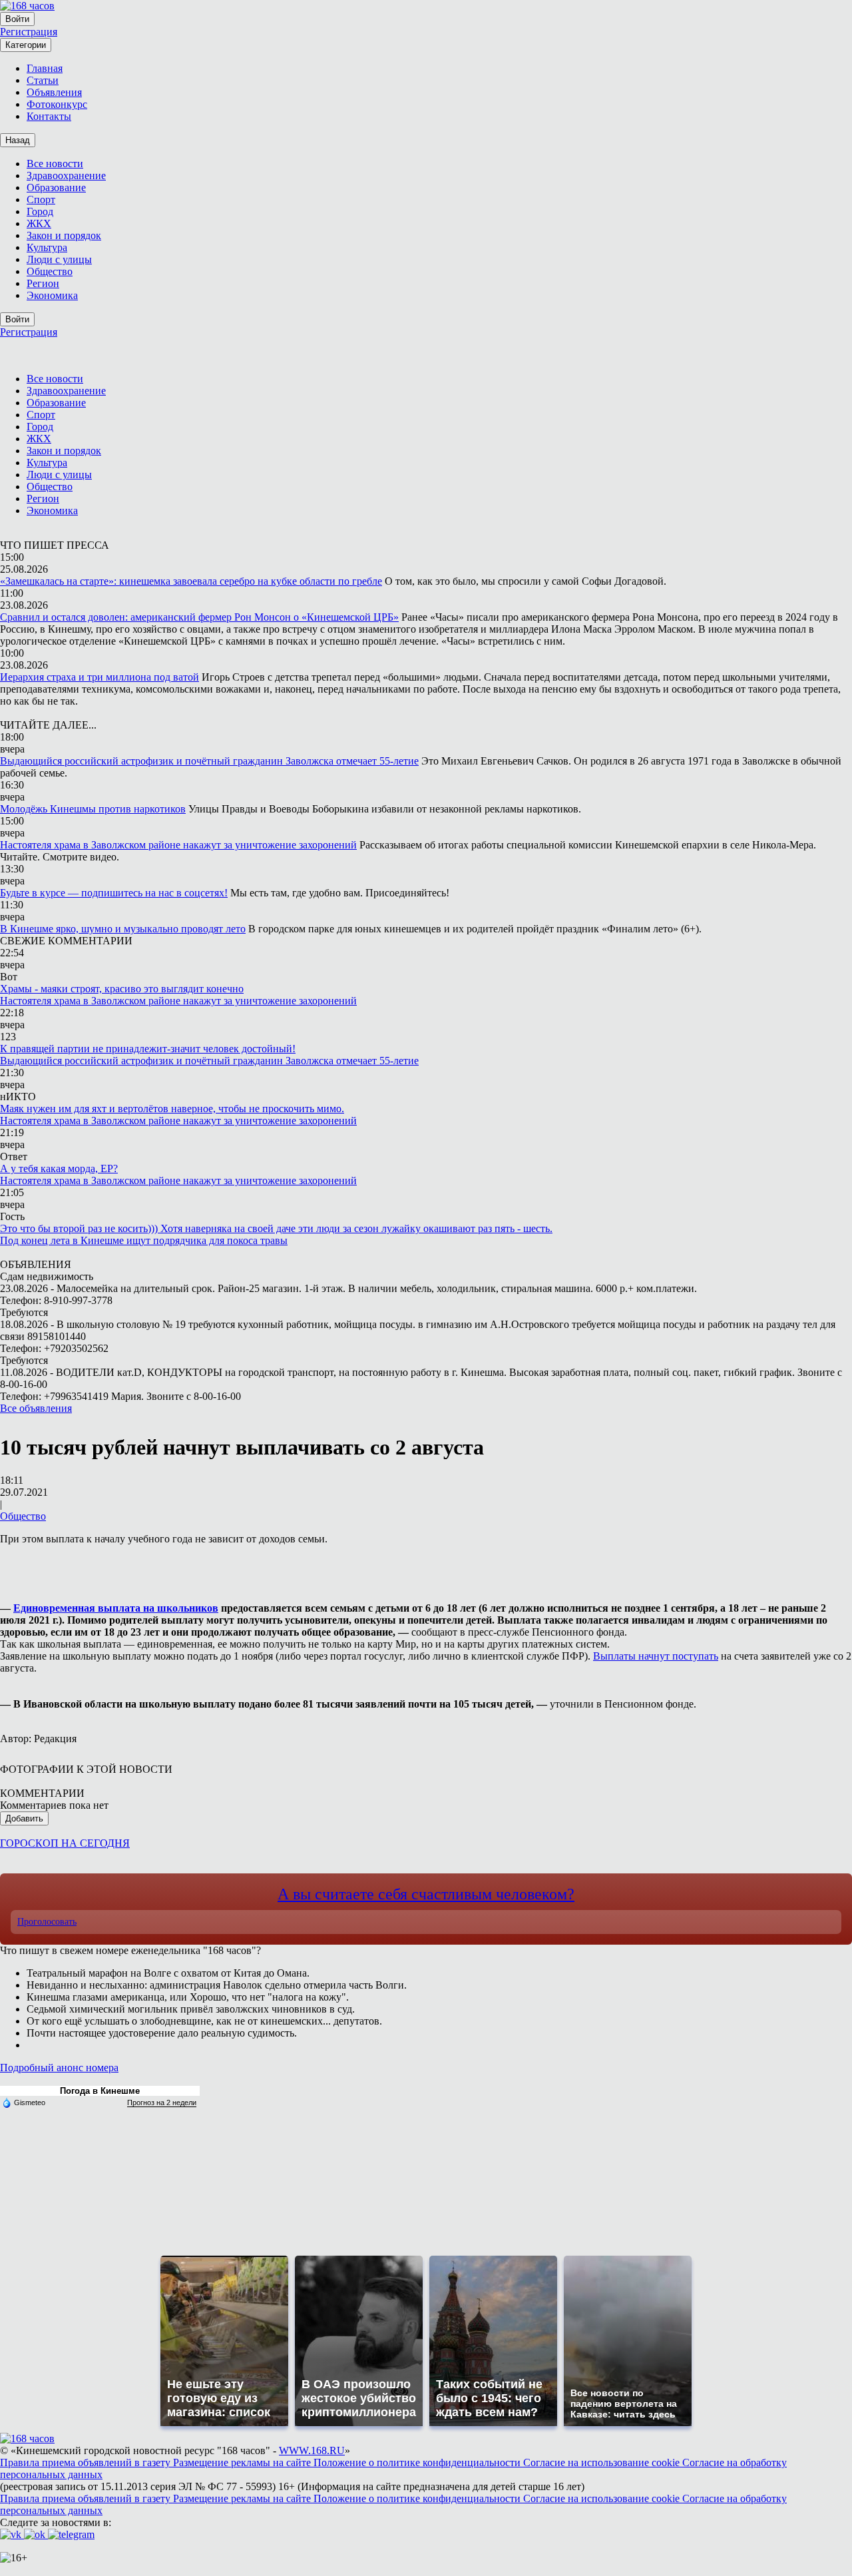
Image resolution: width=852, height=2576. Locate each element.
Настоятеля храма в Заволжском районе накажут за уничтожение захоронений (178, 845)
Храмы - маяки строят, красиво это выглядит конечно (122, 989)
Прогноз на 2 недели (162, 2102)
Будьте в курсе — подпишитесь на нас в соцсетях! (114, 893)
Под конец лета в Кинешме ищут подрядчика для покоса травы (144, 1240)
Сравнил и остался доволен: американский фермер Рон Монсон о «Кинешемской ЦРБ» (199, 617)
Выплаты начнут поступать (656, 1656)
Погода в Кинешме (100, 2091)
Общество (23, 1516)
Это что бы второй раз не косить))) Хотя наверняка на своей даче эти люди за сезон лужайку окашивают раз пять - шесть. (276, 1228)
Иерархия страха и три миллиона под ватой (100, 677)
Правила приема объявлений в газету (87, 2462)
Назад (18, 140)
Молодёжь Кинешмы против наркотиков (93, 809)
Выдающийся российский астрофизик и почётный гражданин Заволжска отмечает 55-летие (209, 761)
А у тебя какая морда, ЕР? (59, 1168)
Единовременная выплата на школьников (116, 1608)
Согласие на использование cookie (603, 2462)
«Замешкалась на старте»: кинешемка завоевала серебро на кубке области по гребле (191, 581)
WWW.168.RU (312, 2450)
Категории (26, 45)
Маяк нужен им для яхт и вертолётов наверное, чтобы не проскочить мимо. (172, 1109)
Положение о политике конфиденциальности (418, 2462)
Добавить (24, 1818)
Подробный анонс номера (59, 2068)
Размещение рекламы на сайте (243, 2462)
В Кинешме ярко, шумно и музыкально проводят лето (123, 929)
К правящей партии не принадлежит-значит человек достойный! (148, 1049)
